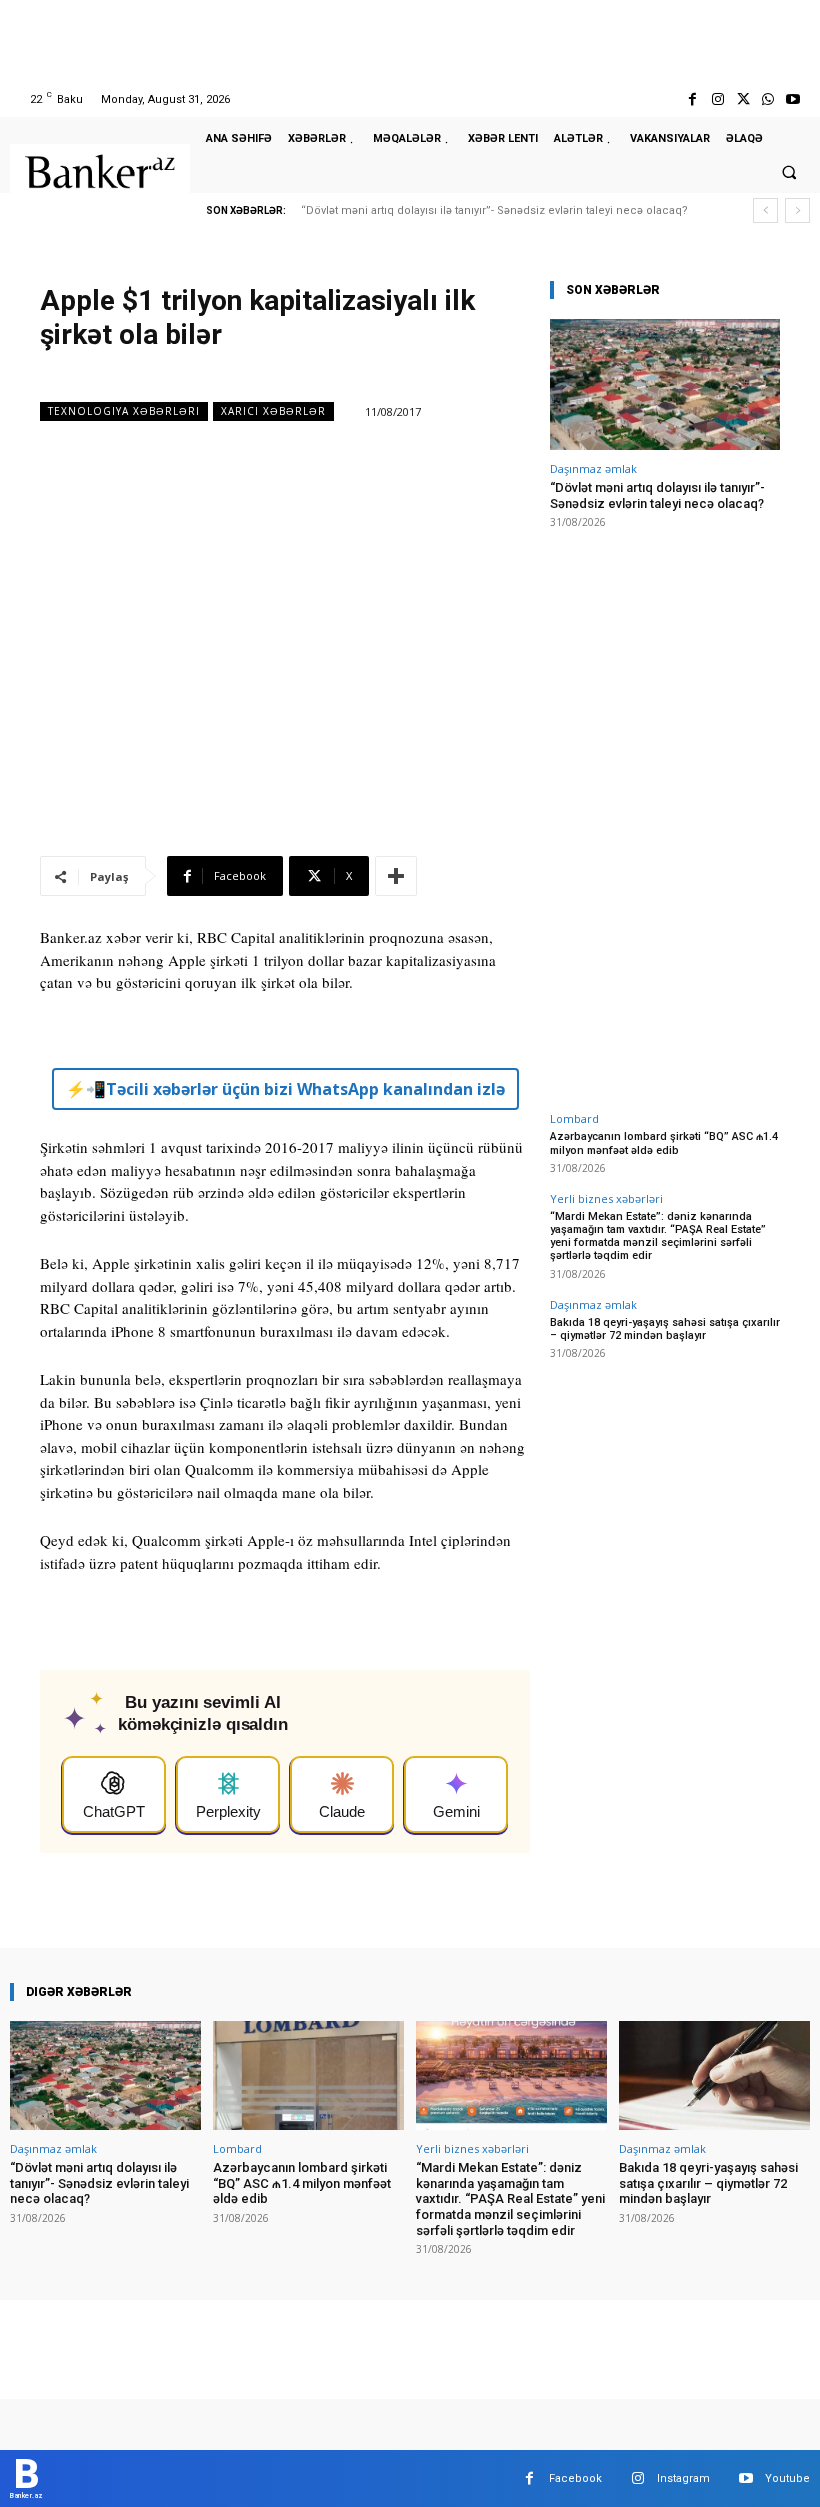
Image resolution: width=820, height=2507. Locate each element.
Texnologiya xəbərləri (124, 411)
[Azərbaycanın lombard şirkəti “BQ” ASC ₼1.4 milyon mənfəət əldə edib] (308, 2075)
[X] (742, 99)
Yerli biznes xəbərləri (606, 1198)
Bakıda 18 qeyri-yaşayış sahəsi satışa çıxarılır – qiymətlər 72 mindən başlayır (665, 1329)
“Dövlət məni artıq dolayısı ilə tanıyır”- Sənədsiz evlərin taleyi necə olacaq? (494, 210)
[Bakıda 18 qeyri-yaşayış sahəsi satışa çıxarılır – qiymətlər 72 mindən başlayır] (714, 2075)
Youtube (787, 2478)
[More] (396, 876)
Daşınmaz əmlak (593, 468)
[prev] (765, 210)
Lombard (574, 1118)
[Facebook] (692, 99)
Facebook (575, 2478)
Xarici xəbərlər (273, 411)
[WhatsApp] (768, 99)
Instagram (683, 2478)
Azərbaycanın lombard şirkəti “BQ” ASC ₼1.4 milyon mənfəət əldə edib (664, 1143)
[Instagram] (717, 99)
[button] (789, 172)
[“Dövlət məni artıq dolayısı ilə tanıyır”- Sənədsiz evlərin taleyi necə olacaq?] (665, 384)
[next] (797, 210)
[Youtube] (793, 99)
